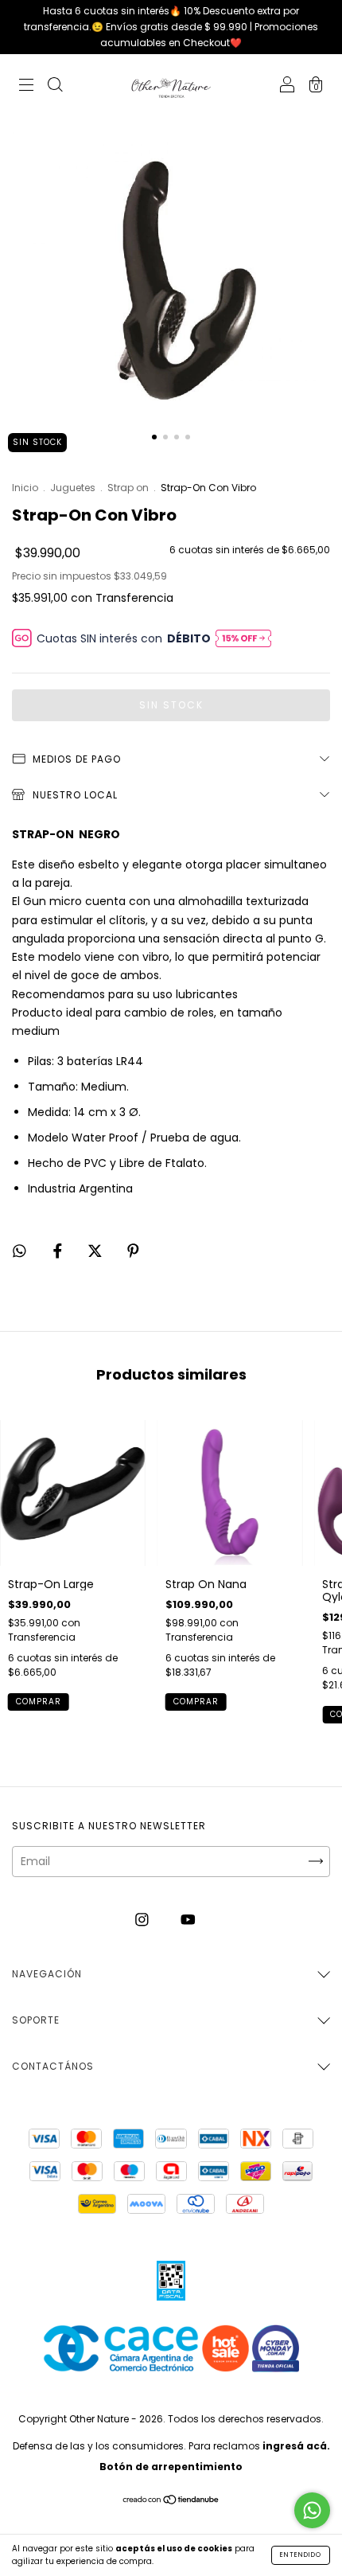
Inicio (25, 488)
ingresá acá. (296, 2446)
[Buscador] (55, 87)
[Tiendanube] (171, 2501)
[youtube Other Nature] (188, 1920)
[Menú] (26, 87)
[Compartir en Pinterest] (133, 1251)
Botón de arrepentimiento (171, 2467)
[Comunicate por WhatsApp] (312, 2510)
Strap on (128, 488)
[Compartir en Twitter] (97, 1251)
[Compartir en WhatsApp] (19, 1251)
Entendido (301, 2555)
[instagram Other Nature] (144, 1920)
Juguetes (73, 488)
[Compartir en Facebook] (59, 1251)
